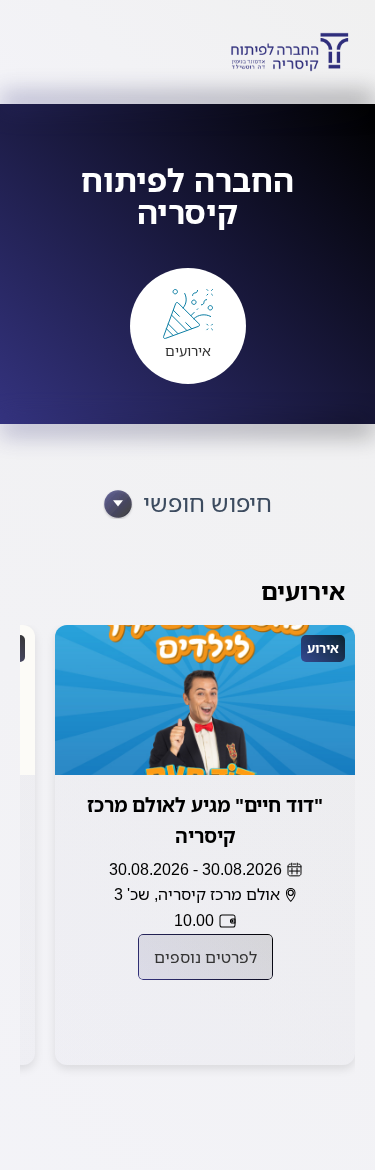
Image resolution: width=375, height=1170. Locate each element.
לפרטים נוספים (205, 957)
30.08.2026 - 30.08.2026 (195, 869)
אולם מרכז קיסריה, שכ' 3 (197, 894)
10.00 (194, 920)
